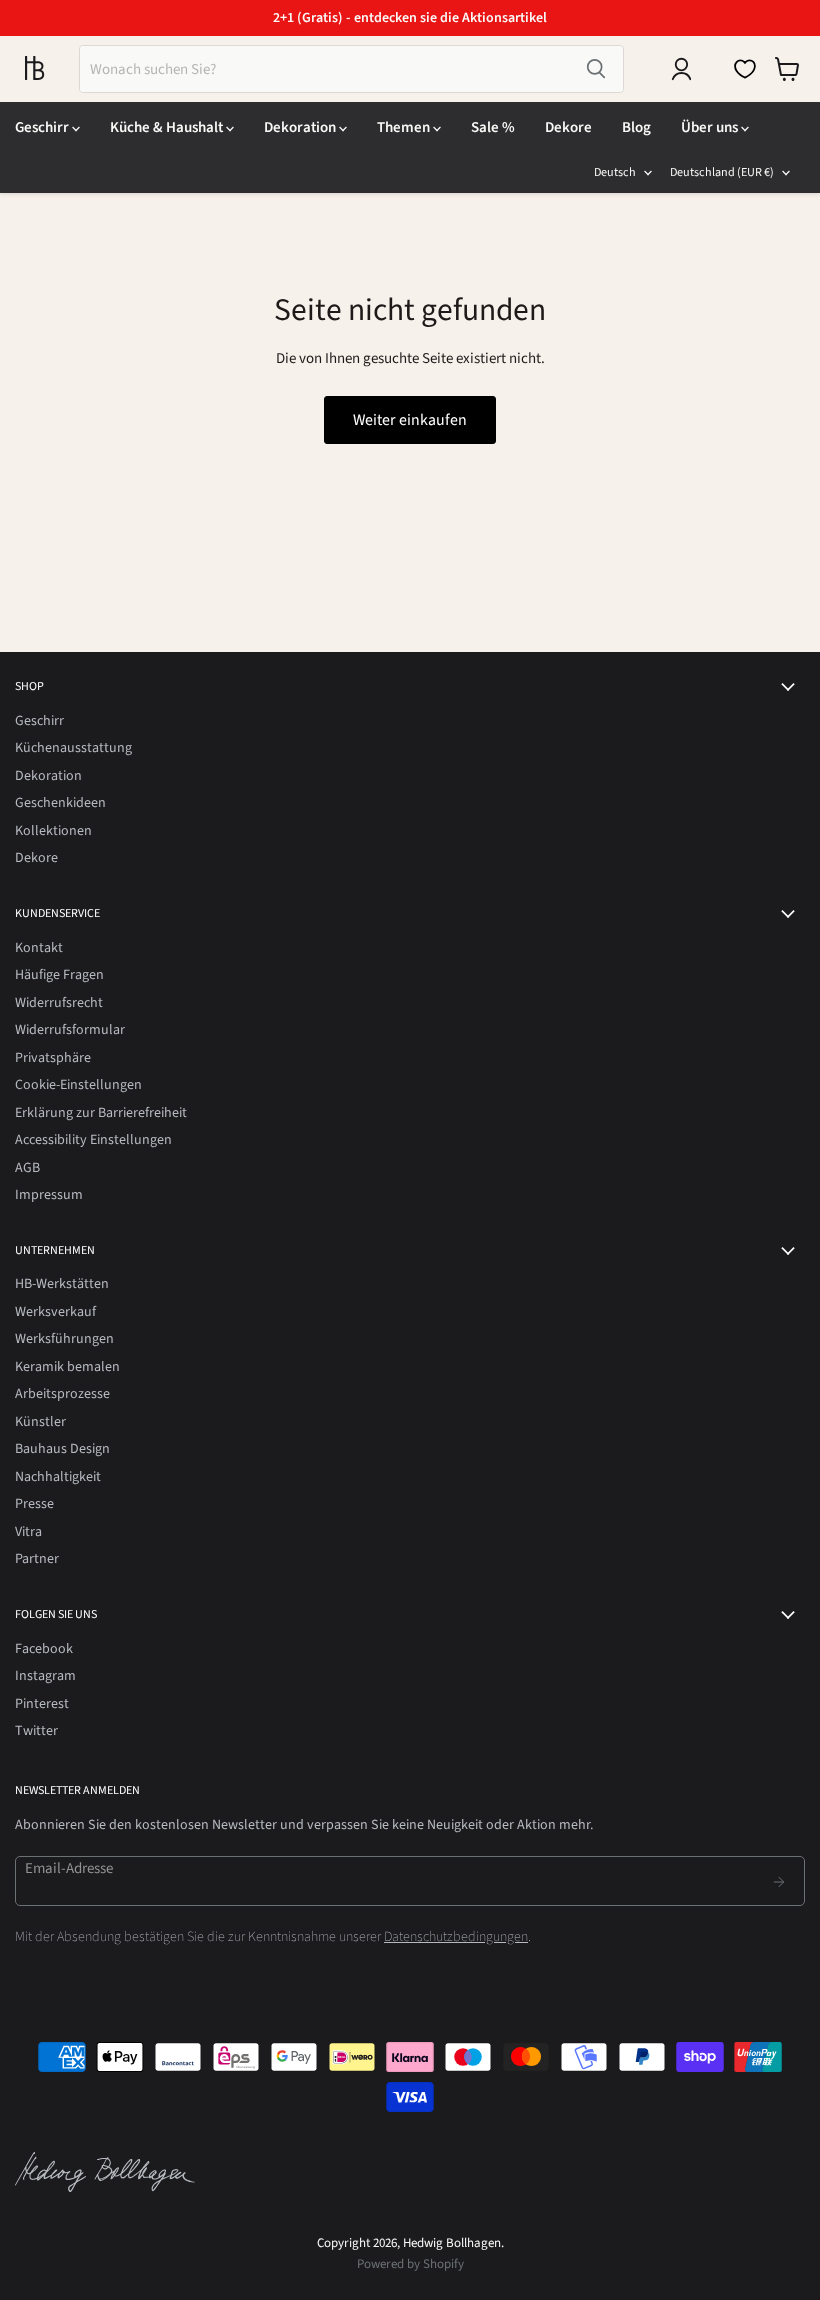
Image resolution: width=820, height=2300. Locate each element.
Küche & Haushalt (168, 127)
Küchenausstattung (73, 748)
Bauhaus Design (62, 1449)
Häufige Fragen (59, 975)
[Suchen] (596, 69)
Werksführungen (64, 1339)
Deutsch (615, 172)
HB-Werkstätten (62, 1284)
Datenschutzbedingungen (456, 1937)
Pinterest (42, 1704)
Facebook (44, 1649)
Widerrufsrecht (59, 1003)
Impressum (49, 1195)
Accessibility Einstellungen (93, 1140)
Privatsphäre (53, 1058)
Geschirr (43, 127)
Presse (34, 1504)
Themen (405, 127)
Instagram (45, 1676)
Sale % (493, 127)
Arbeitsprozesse (62, 1394)
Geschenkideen (60, 803)
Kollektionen (53, 831)
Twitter (36, 1731)
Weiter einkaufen (410, 420)
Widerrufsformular (70, 1030)
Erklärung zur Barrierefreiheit (101, 1113)
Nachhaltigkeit (58, 1477)
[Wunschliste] (745, 69)
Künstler (40, 1422)
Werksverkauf (55, 1312)
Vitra (28, 1532)
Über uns (711, 127)
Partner (37, 1559)
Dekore (568, 127)
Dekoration (301, 127)
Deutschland (722, 172)
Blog (636, 127)
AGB (27, 1168)
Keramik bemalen (67, 1367)
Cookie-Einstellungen (78, 1085)
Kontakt (39, 948)
